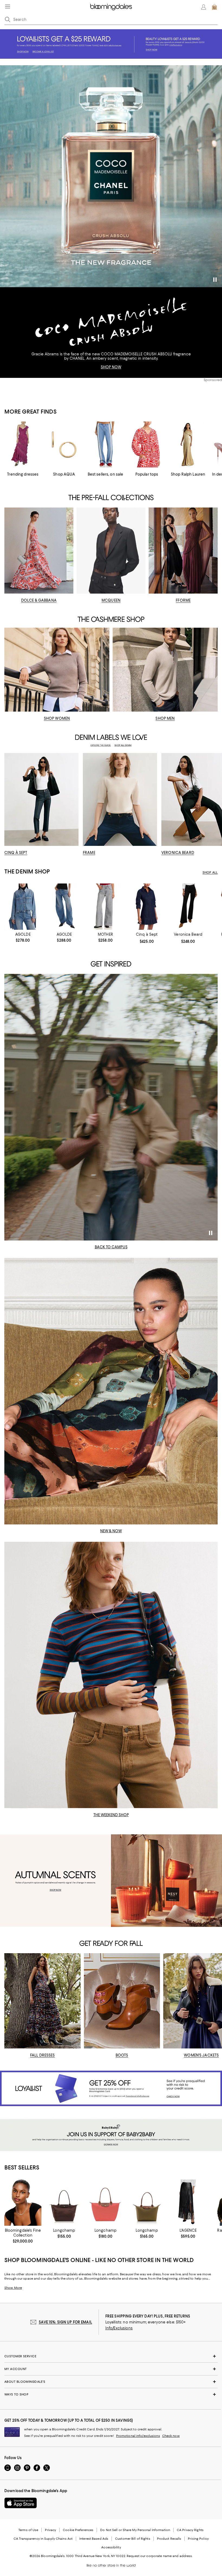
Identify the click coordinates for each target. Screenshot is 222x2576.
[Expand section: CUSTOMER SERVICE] (111, 2356)
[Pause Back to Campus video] (210, 1233)
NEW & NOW (111, 1531)
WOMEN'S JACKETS (201, 2055)
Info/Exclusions (119, 2328)
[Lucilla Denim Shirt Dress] (147, 907)
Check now (171, 2436)
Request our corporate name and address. (160, 2556)
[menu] (8, 6)
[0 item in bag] (214, 7)
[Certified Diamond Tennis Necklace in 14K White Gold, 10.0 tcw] (23, 2203)
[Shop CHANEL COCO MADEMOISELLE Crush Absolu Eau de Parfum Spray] (111, 176)
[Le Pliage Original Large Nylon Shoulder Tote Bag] (105, 2203)
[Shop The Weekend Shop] (111, 1675)
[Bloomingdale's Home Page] (111, 7)
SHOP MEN (165, 718)
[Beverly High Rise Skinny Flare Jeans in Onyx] (188, 907)
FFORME (183, 600)
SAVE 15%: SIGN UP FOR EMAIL (65, 2322)
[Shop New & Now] (111, 1391)
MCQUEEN (111, 600)
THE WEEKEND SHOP (111, 1815)
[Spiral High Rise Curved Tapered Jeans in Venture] (64, 907)
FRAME (89, 853)
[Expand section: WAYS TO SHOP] (111, 2394)
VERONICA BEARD (178, 853)
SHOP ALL (210, 872)
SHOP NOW (111, 367)
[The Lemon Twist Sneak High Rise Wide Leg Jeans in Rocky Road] (105, 907)
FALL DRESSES (43, 2055)
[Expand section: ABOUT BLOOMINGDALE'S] (111, 2382)
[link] (23, 937)
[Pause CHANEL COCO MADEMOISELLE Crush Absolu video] (215, 280)
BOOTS (122, 2055)
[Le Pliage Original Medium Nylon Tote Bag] (147, 2203)
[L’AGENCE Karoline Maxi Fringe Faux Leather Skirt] (188, 2203)
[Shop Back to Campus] (111, 1107)
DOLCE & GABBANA (39, 600)
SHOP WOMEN (57, 718)
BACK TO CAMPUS (111, 1247)
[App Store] (21, 2503)
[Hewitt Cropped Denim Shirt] (23, 907)
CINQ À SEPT (16, 853)
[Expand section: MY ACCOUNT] (111, 2369)
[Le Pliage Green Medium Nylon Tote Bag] (64, 2203)
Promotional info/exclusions (138, 2436)
